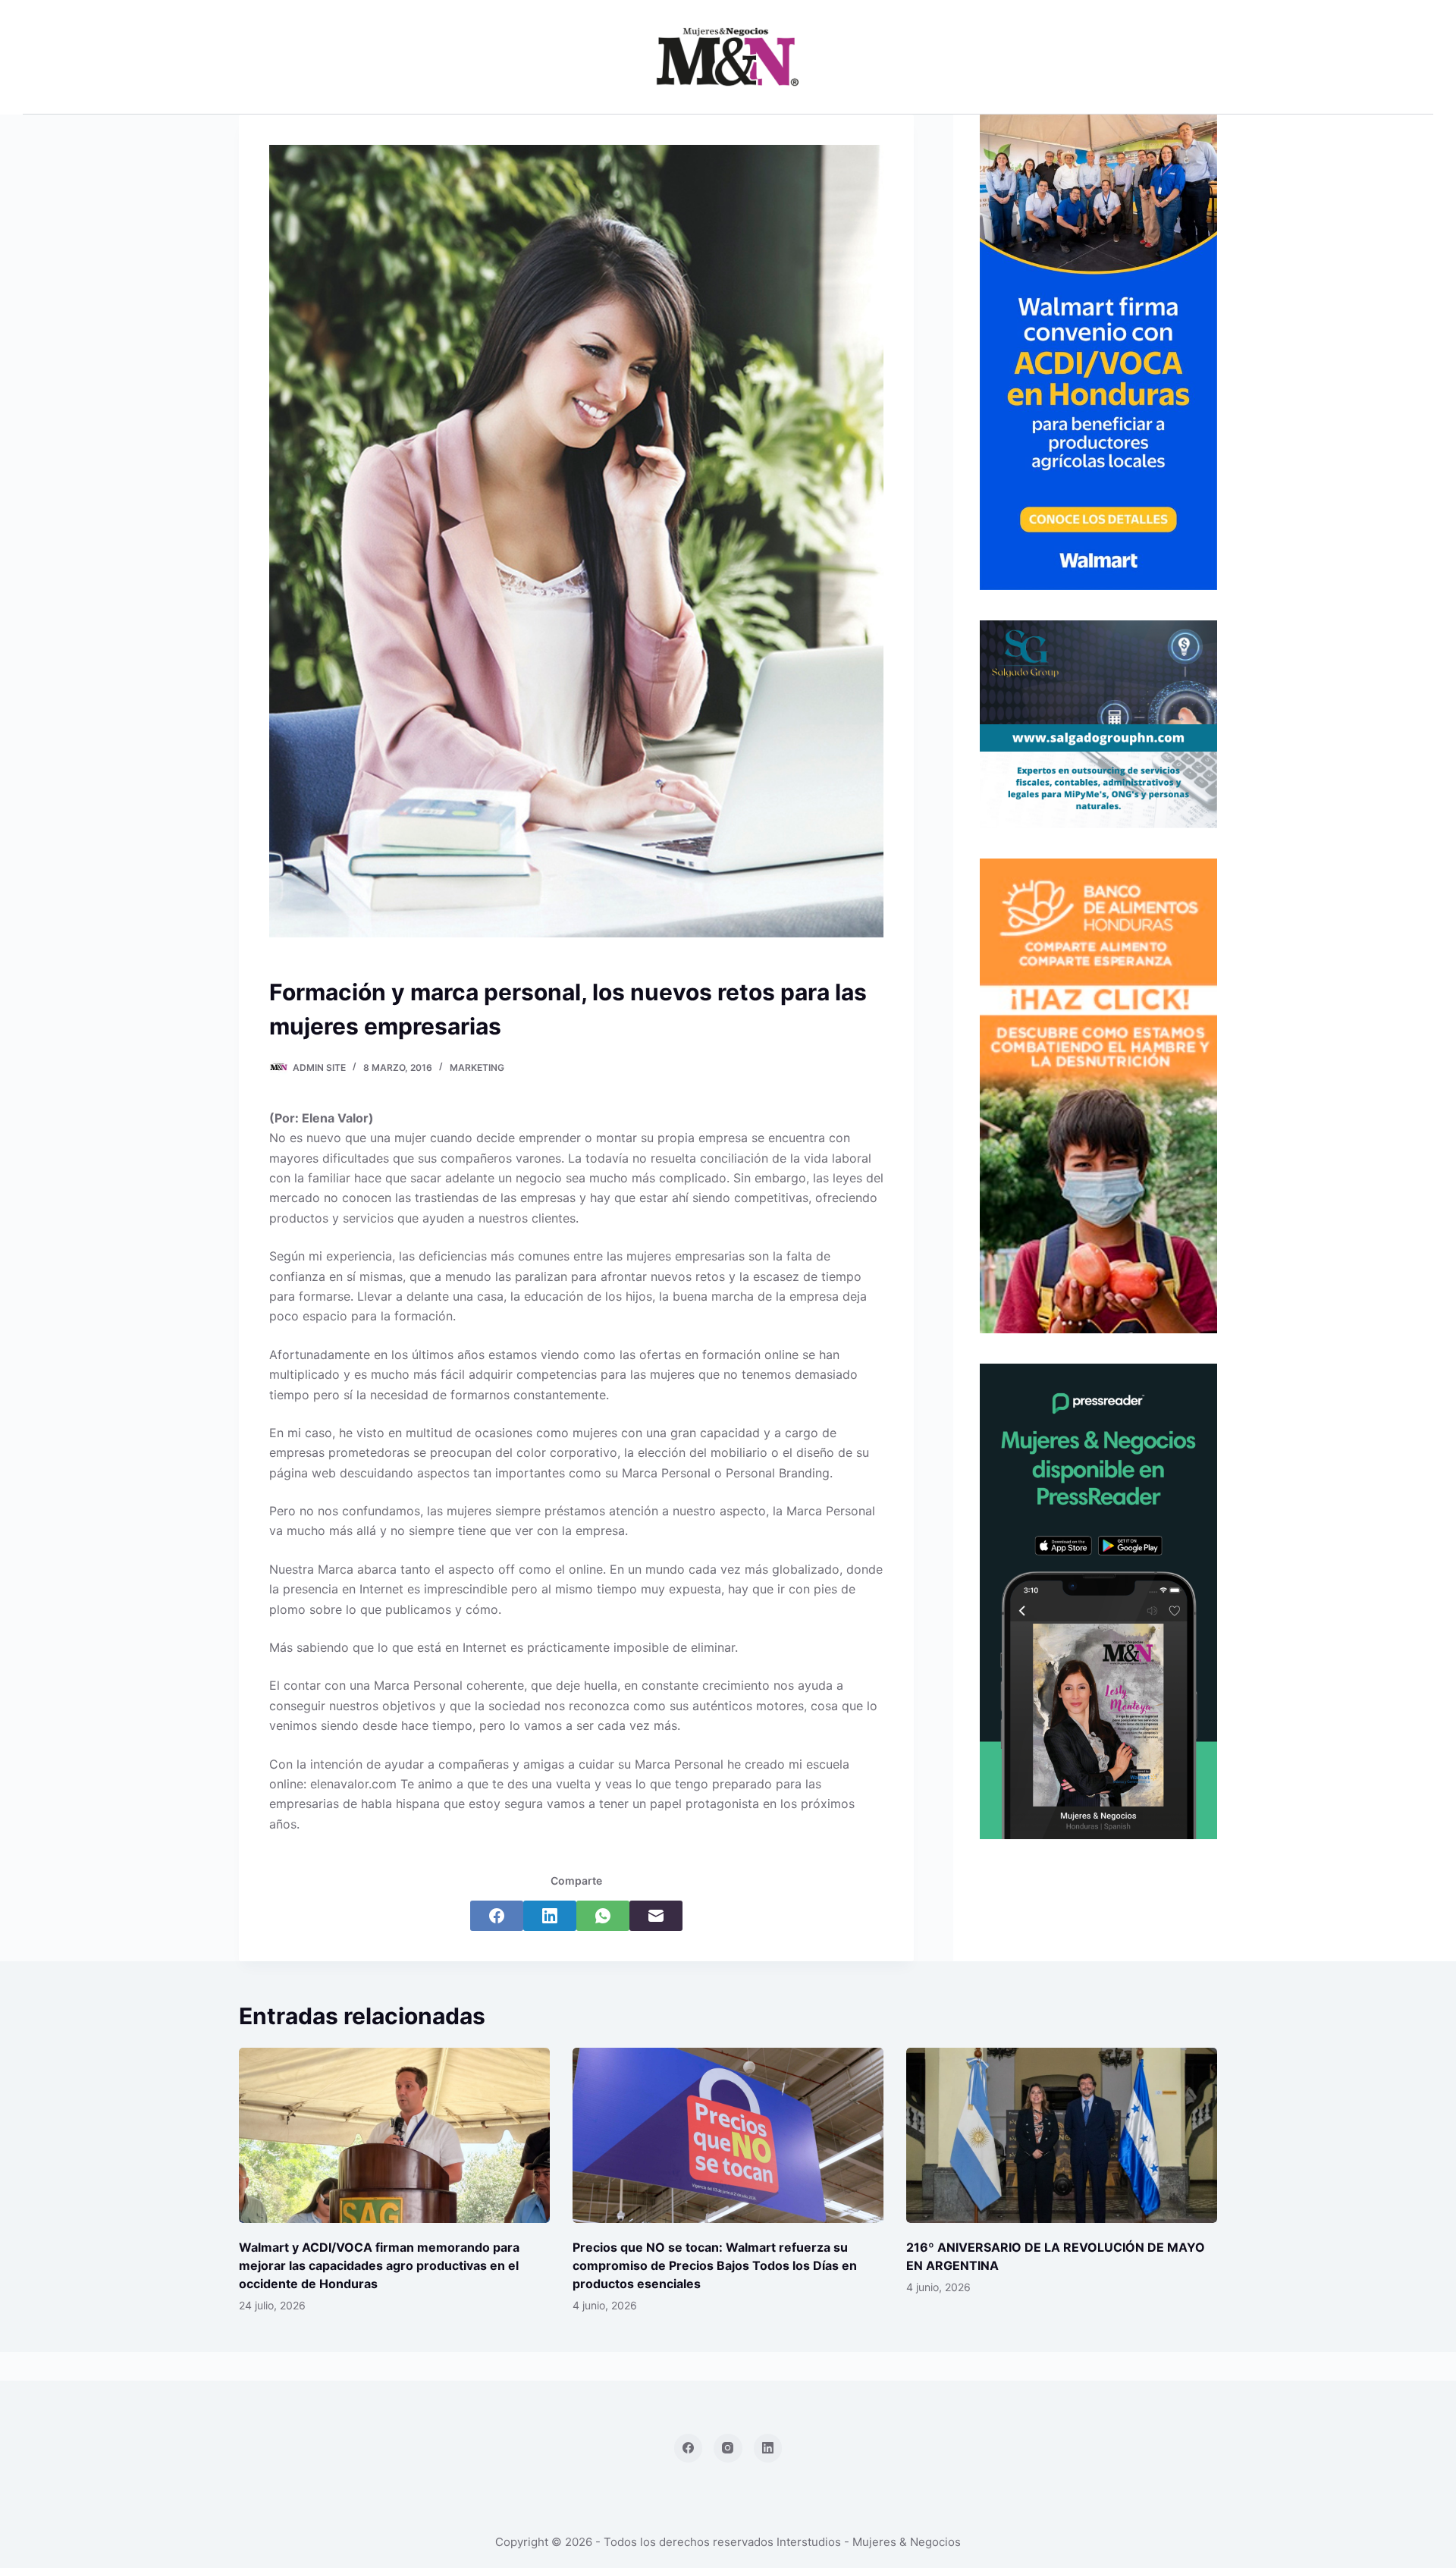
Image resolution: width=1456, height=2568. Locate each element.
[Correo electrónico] (656, 1916)
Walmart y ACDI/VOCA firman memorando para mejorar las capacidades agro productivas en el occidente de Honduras (379, 2265)
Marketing (477, 1067)
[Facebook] (497, 1916)
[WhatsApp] (603, 1916)
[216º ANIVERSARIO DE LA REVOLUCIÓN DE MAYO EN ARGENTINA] (1062, 2135)
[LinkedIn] (550, 1916)
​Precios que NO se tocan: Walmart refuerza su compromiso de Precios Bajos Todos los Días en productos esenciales (715, 2265)
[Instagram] (728, 2448)
